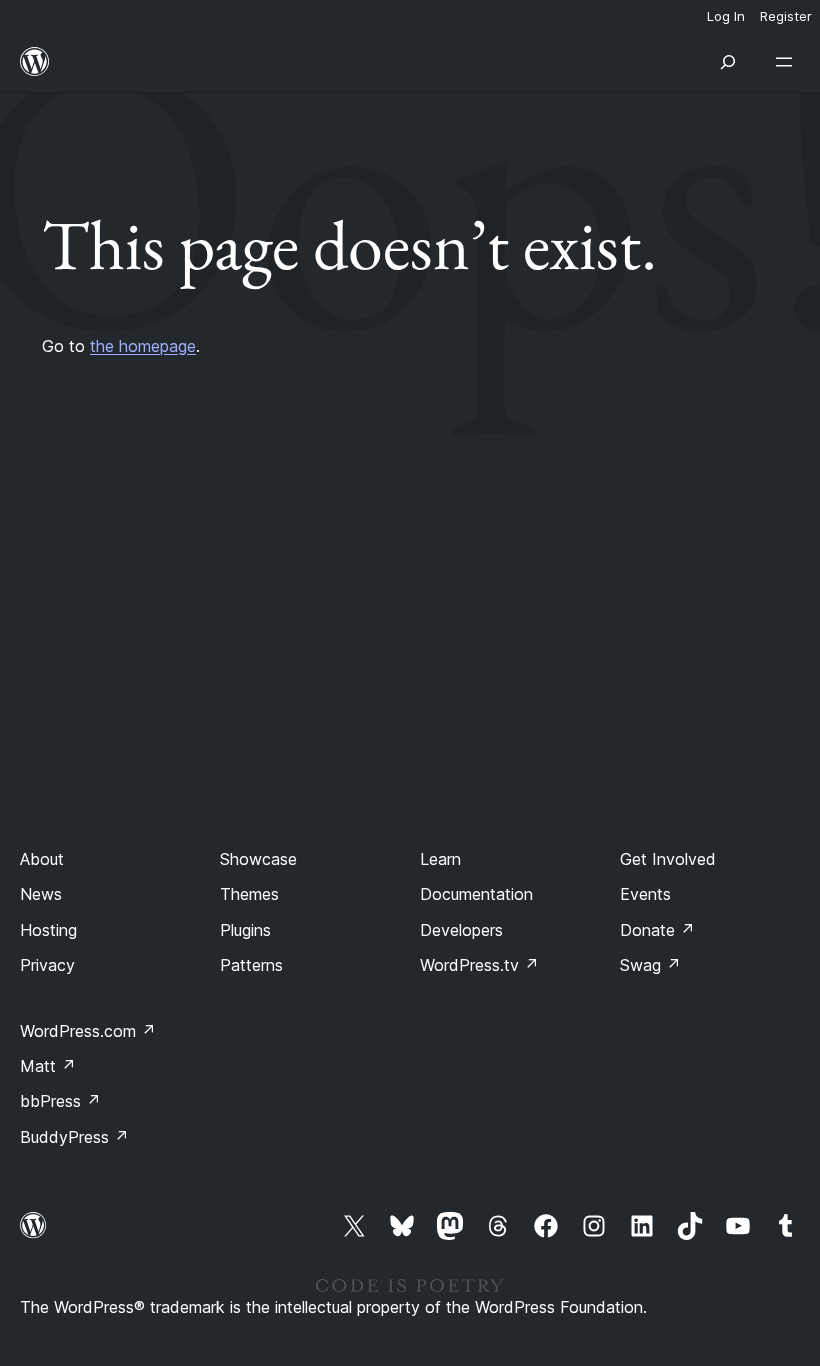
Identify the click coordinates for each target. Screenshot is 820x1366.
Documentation (476, 894)
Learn (440, 859)
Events (645, 894)
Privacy (47, 965)
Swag (650, 965)
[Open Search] (728, 62)
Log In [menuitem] (726, 16)
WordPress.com (88, 1031)
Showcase (258, 859)
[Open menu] (788, 62)
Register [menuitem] (786, 16)
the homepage (143, 346)
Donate (657, 930)
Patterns (251, 965)
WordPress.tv (479, 965)
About (42, 859)
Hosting (48, 930)
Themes (249, 894)
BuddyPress (74, 1137)
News (41, 894)
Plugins (245, 930)
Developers (461, 930)
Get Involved (668, 859)
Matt (48, 1066)
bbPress (60, 1101)
